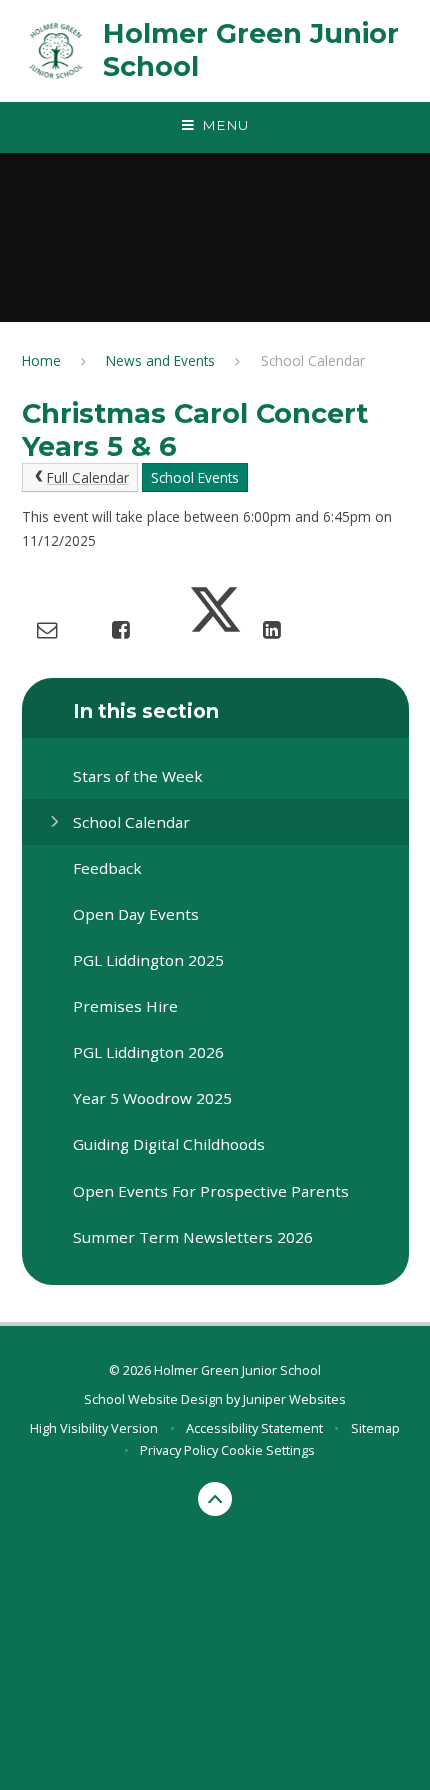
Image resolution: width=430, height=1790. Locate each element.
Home (41, 360)
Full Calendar (88, 477)
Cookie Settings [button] (268, 1450)
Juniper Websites (294, 1399)
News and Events (160, 360)
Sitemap (375, 1428)
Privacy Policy (179, 1450)
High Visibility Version (94, 1428)
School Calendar (313, 360)
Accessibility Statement (254, 1428)
